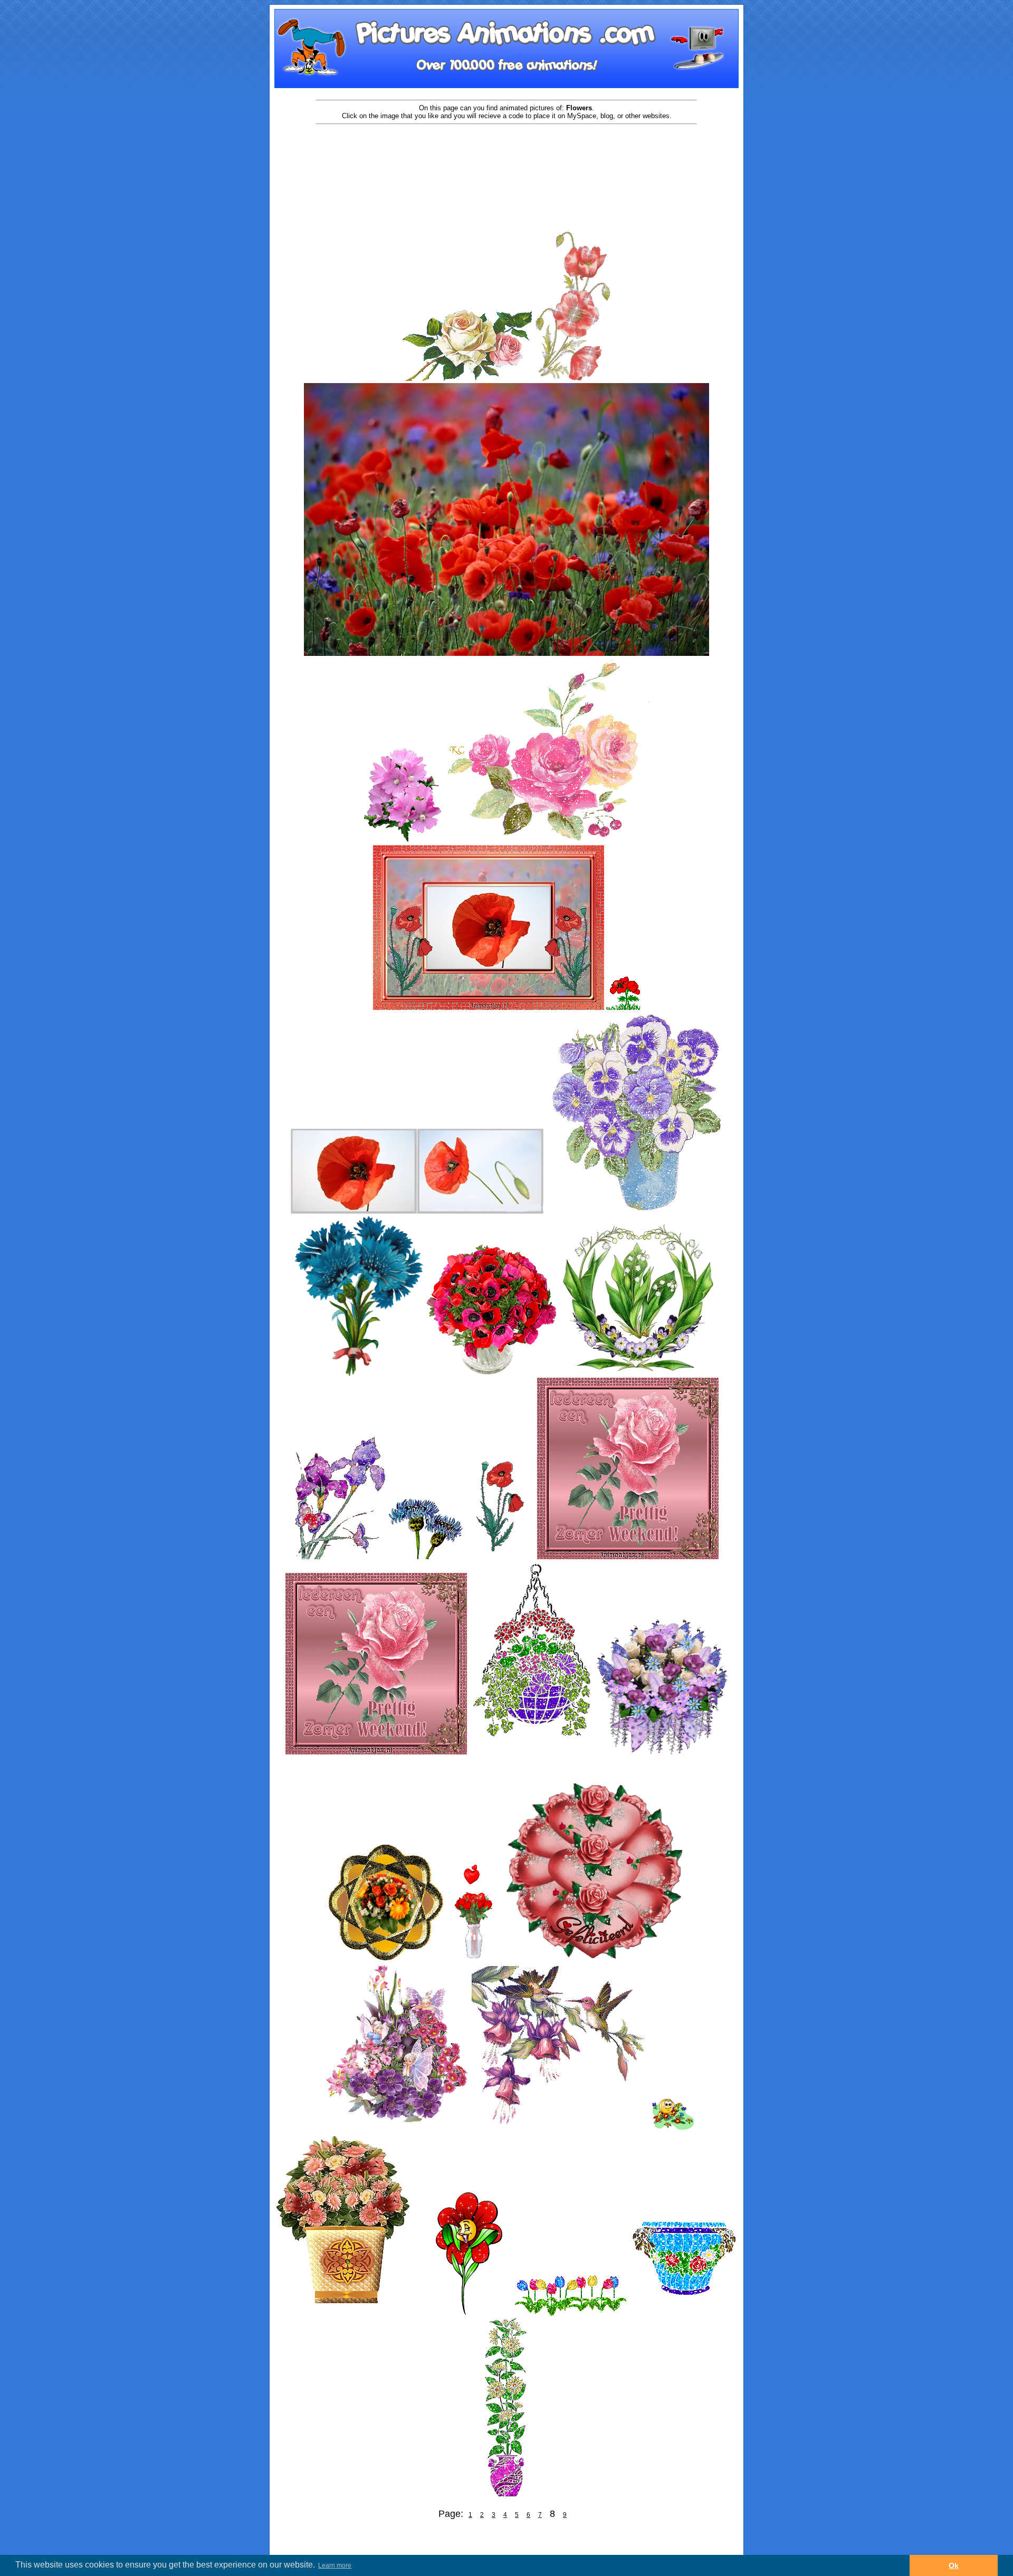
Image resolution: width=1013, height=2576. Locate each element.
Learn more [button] (335, 2565)
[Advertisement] (506, 159)
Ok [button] (954, 2565)
